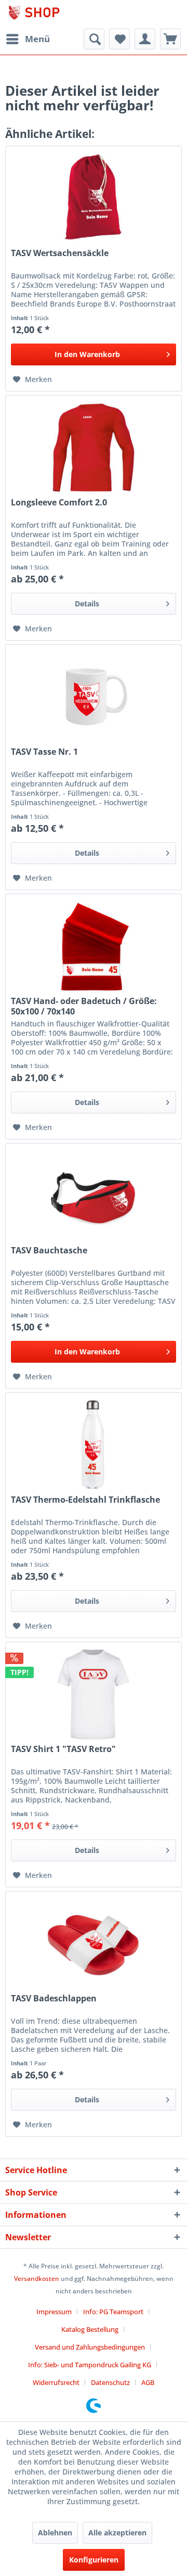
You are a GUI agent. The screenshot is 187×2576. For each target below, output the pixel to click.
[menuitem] (28, 39)
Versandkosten (37, 2279)
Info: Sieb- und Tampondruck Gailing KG (90, 2365)
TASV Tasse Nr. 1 (44, 752)
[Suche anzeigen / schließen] (94, 39)
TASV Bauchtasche (49, 1251)
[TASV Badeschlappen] (94, 1944)
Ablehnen (55, 2533)
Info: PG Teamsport (113, 2312)
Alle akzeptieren (117, 2533)
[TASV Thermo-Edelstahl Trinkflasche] (94, 1445)
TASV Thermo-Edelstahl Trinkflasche (85, 1500)
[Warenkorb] (170, 39)
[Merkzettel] (119, 39)
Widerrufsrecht (56, 2382)
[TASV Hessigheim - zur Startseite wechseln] (49, 14)
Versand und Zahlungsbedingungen (90, 2347)
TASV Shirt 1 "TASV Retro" (63, 1749)
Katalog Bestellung (90, 2329)
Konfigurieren (94, 2560)
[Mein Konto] (145, 39)
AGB (148, 2382)
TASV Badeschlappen (54, 1998)
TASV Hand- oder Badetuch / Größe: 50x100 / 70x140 (84, 1006)
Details (87, 604)
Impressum (54, 2312)
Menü (37, 39)
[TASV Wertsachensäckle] (94, 198)
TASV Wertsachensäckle (60, 253)
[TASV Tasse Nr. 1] (94, 697)
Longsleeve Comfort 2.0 (59, 503)
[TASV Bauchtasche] (94, 1196)
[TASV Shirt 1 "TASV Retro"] (94, 1694)
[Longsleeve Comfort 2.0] (94, 448)
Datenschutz (110, 2382)
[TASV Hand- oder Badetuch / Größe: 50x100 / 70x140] (94, 946)
